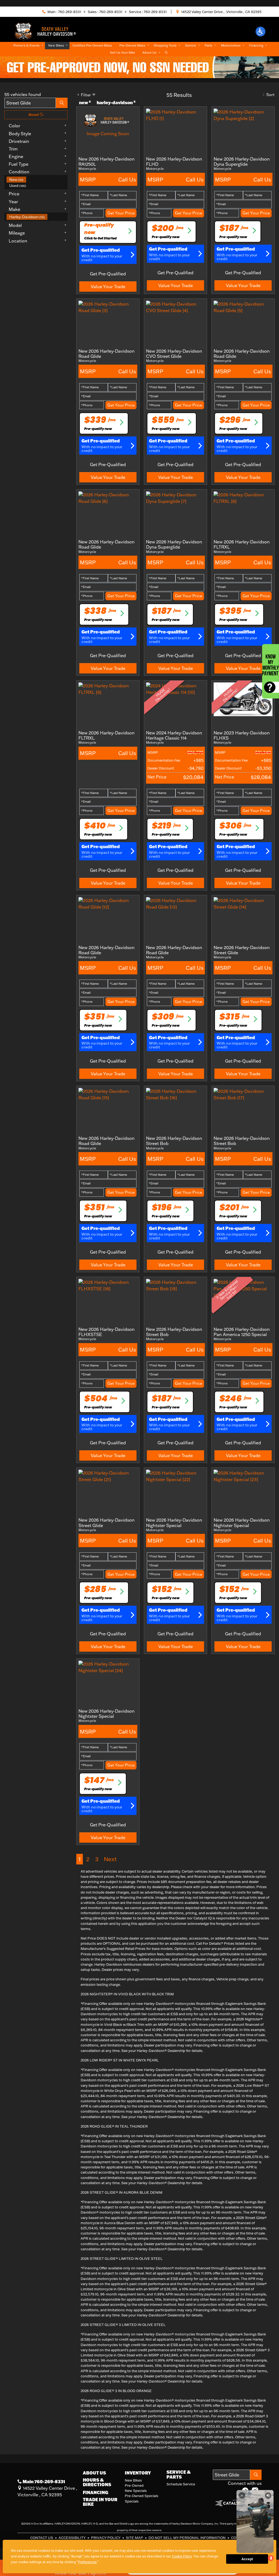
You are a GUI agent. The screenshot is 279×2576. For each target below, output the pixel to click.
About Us (94, 2473)
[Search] (62, 103)
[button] (260, 32)
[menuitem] (37, 180)
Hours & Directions (97, 2482)
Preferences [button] (87, 2562)
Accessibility (72, 2538)
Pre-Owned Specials (142, 2496)
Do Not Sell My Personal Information (187, 2538)
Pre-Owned (134, 2485)
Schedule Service (181, 2484)
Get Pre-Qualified (108, 274)
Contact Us (42, 2538)
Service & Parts (178, 2474)
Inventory (138, 2473)
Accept (247, 2559)
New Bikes (133, 2480)
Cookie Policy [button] (182, 2556)
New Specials (136, 2491)
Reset (34, 115)
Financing (95, 2492)
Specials (132, 2501)
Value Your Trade (108, 287)
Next (110, 1859)
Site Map (135, 2538)
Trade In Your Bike (100, 2502)
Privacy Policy (106, 2538)
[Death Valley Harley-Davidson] (47, 31)
